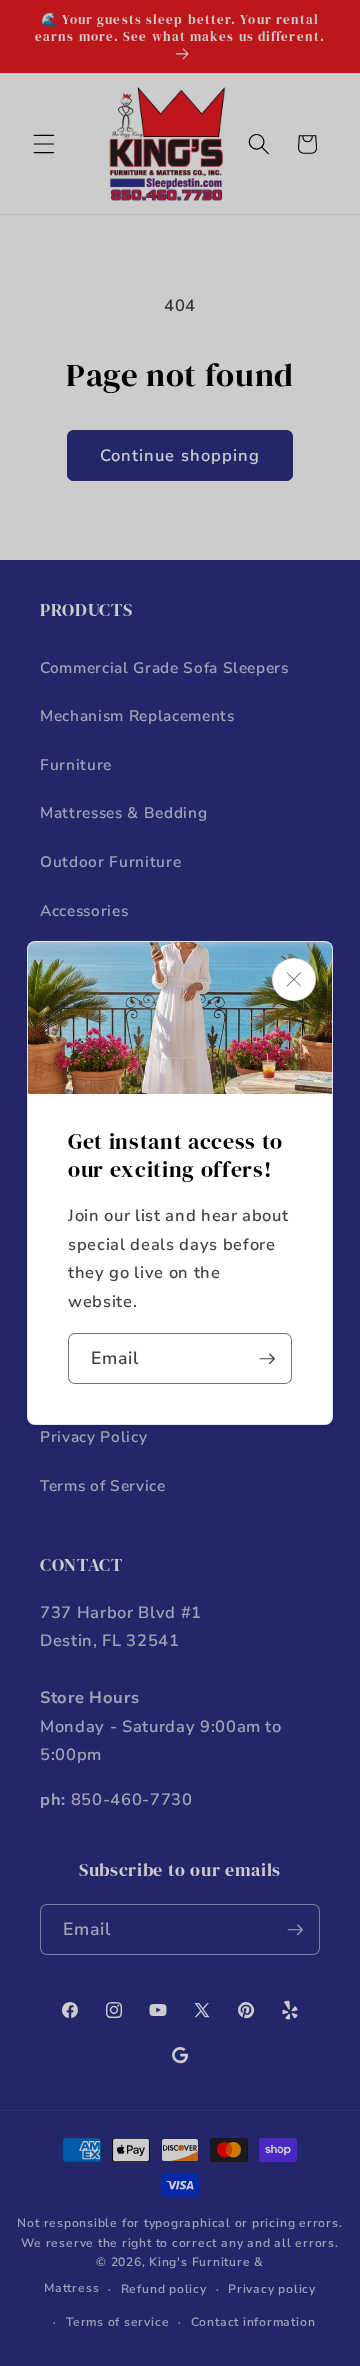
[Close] (294, 979)
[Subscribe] (267, 1359)
